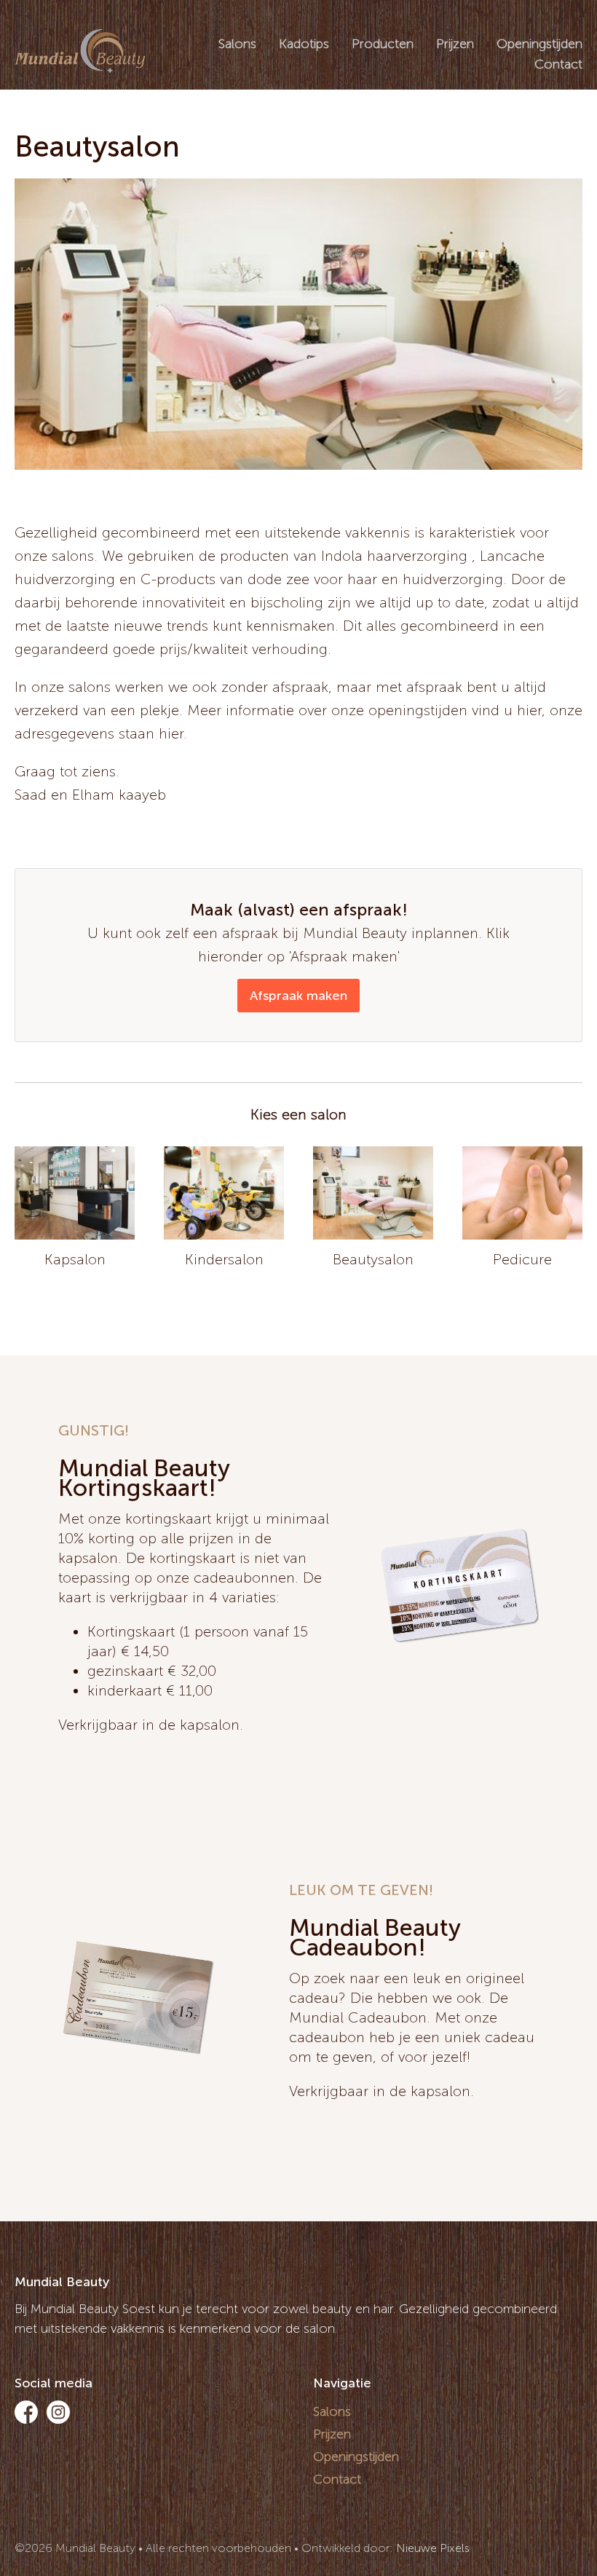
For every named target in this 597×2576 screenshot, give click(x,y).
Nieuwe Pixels (433, 2548)
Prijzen (455, 44)
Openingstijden (539, 44)
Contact (558, 64)
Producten (383, 44)
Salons (237, 44)
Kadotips (304, 44)
